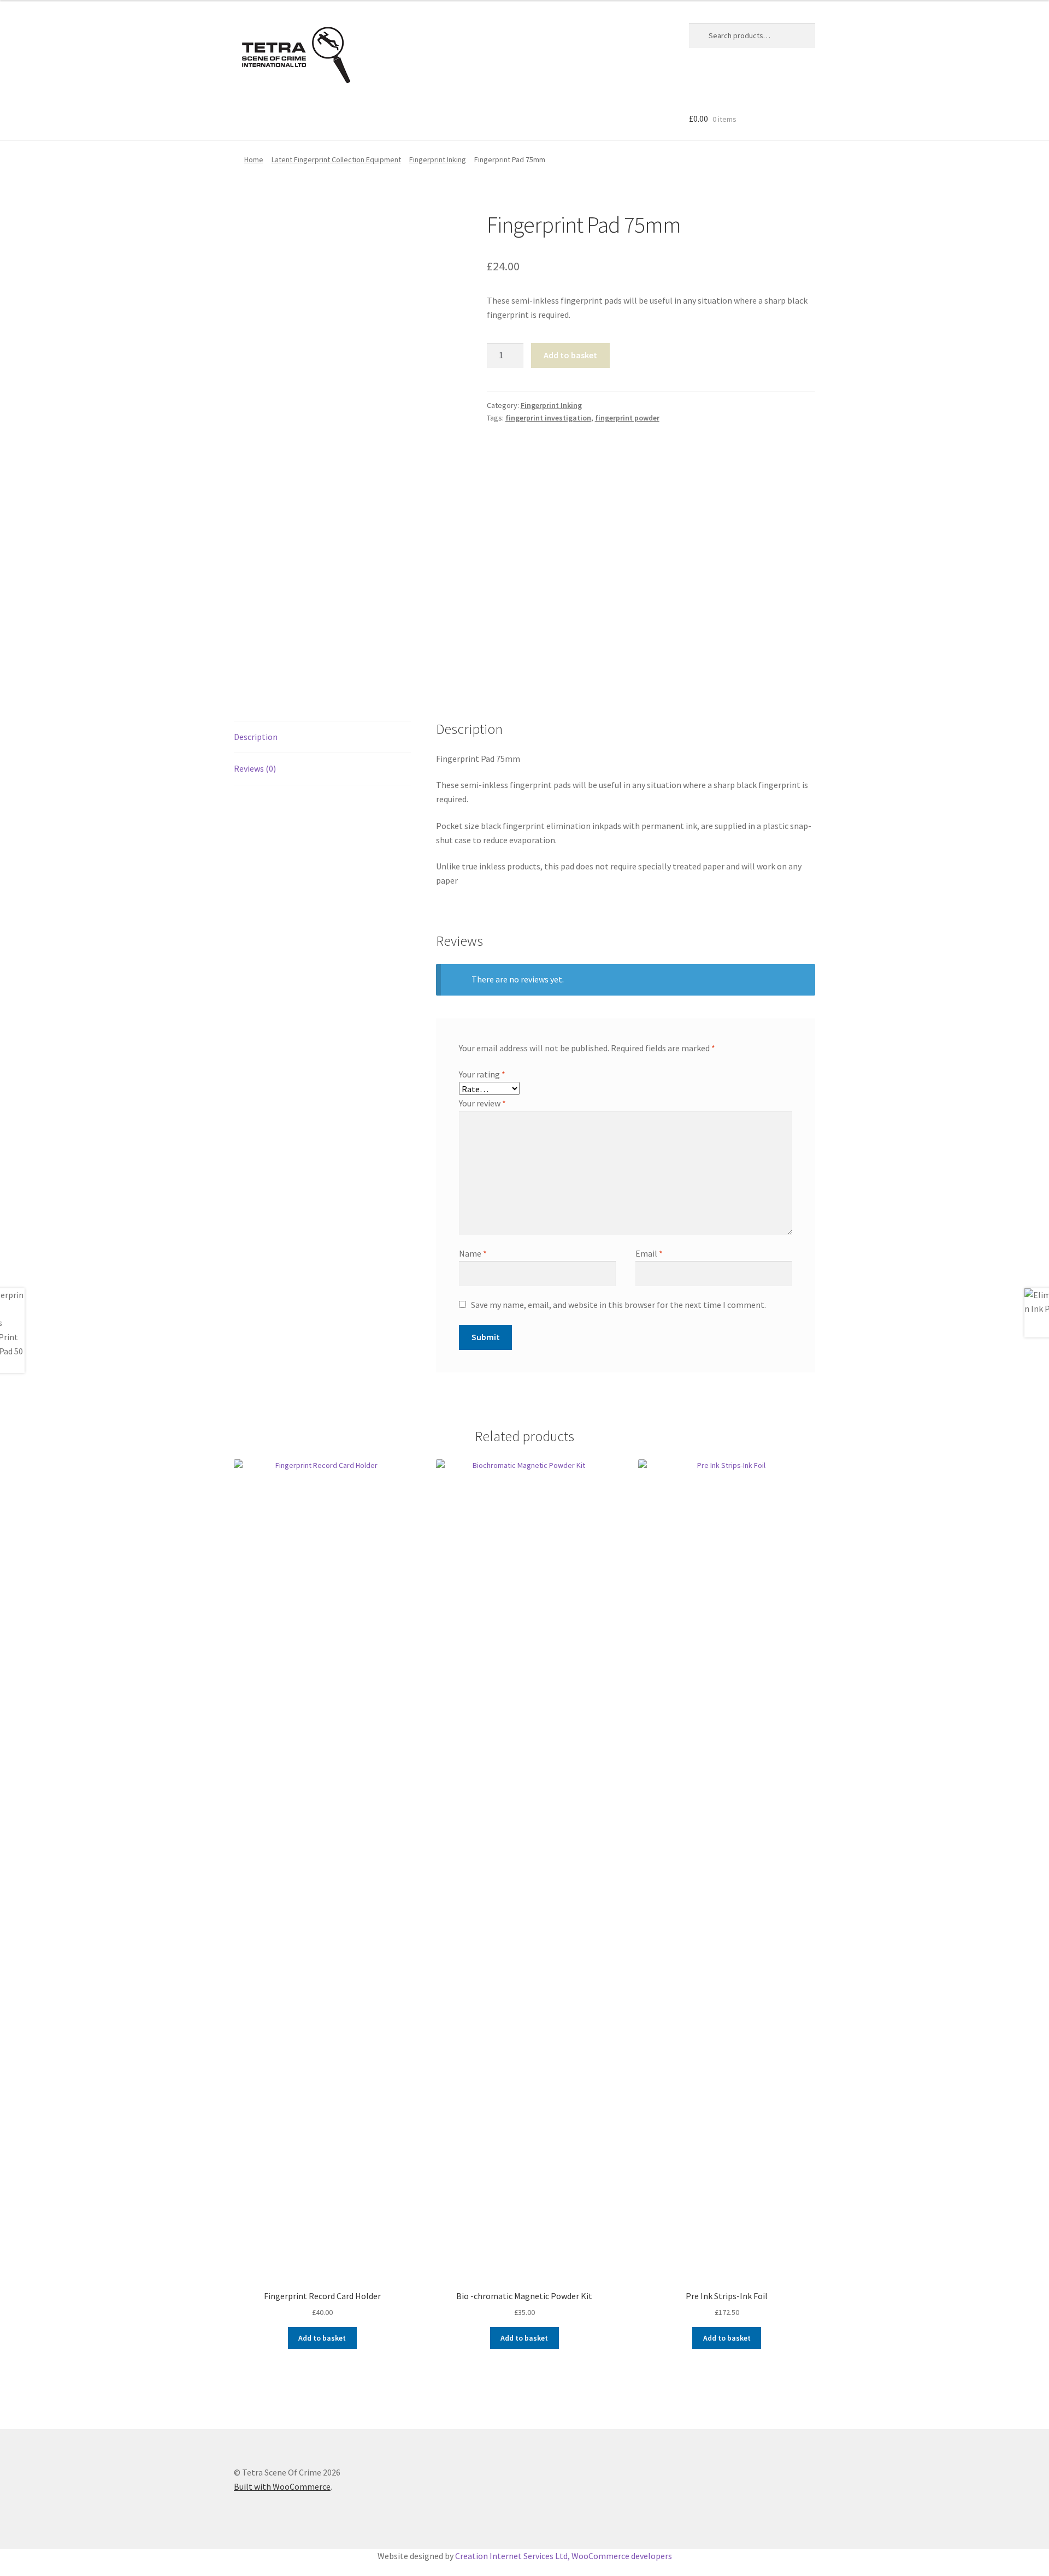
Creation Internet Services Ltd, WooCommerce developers (564, 2556)
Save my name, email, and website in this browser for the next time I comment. (618, 1305)
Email (649, 1253)
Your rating (482, 1074)
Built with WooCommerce (282, 2486)
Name (473, 1253)
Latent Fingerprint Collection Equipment (336, 159)
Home (254, 159)
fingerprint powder (627, 418)
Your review (482, 1103)
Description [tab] (256, 737)
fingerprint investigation (548, 418)
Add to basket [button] (322, 2338)
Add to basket (570, 355)
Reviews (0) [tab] (255, 768)
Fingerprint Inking (438, 159)
